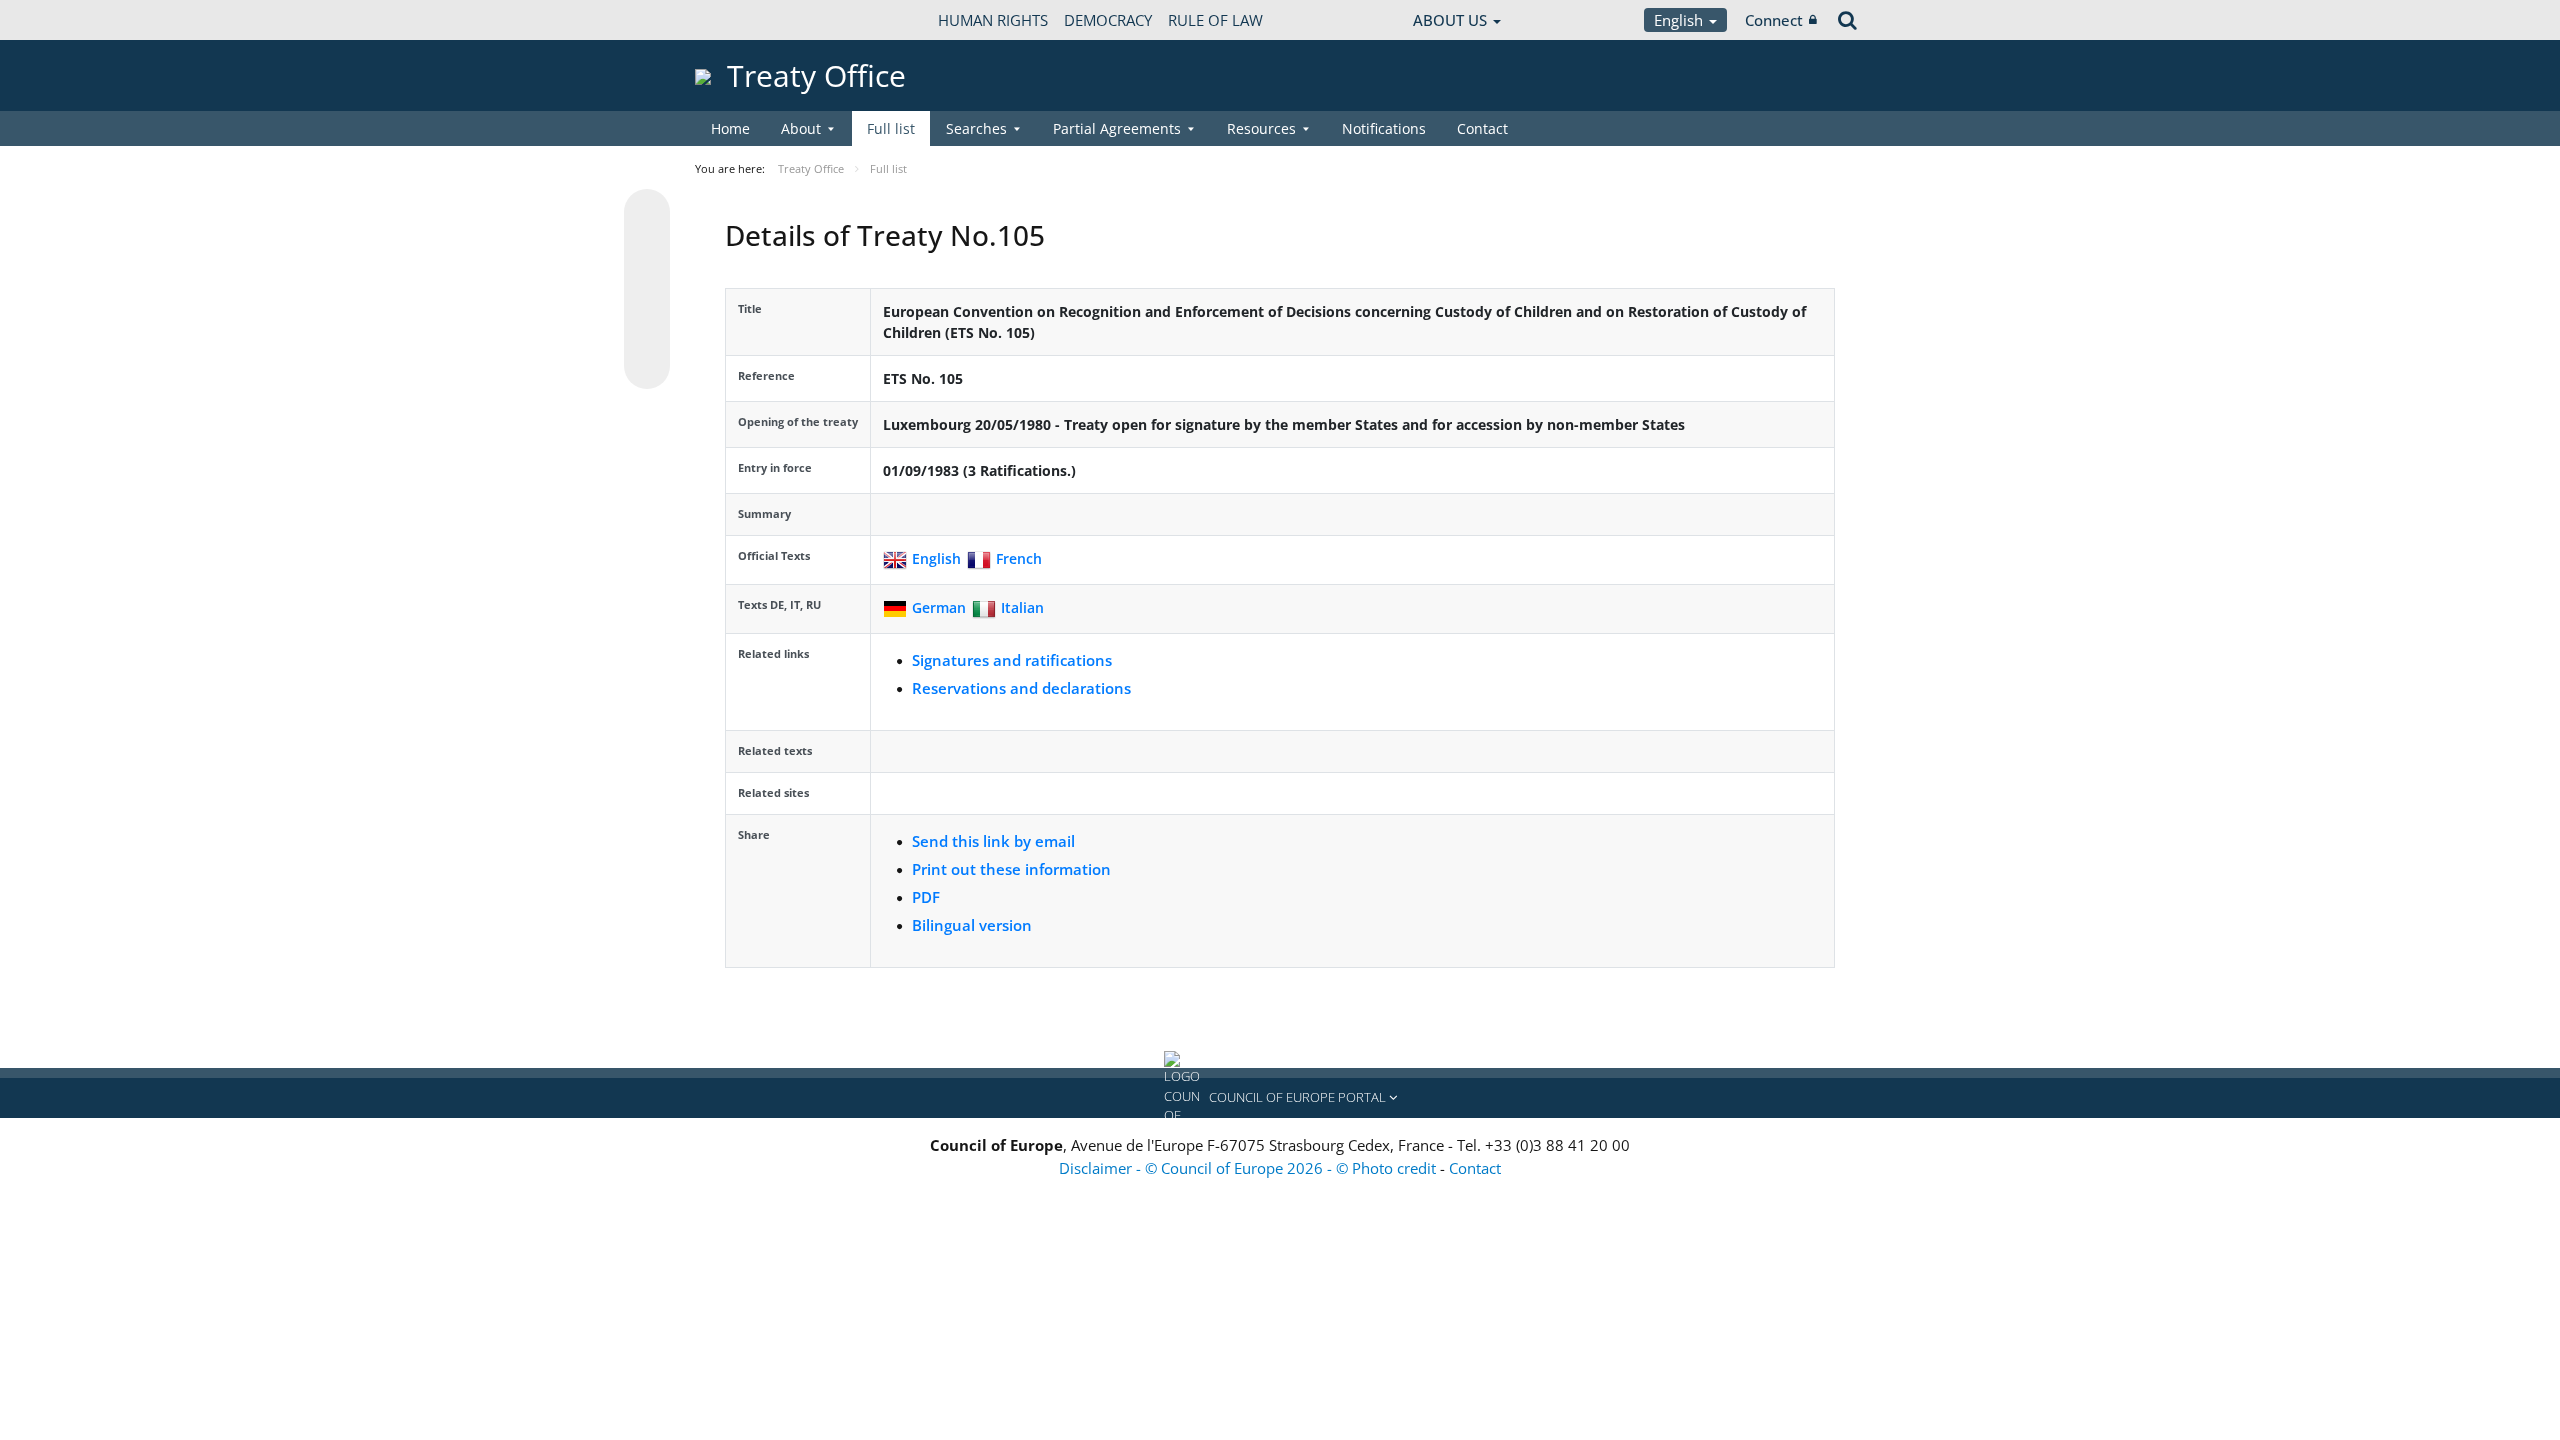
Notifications (1384, 128)
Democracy (1108, 20)
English (1680, 20)
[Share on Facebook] (647, 290)
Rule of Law (1215, 20)
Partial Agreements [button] (1117, 128)
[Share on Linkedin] (647, 328)
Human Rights (993, 20)
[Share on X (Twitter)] (647, 252)
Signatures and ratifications (1012, 660)
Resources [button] (1261, 128)
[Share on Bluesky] (647, 214)
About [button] (801, 128)
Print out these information (1011, 869)
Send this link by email (993, 841)
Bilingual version (972, 925)
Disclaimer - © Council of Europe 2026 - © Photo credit (1249, 1168)
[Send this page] (647, 366)
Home (730, 128)
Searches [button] (976, 128)
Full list (891, 128)
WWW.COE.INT (745, 20)
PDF (926, 897)
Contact (1482, 128)
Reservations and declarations (1021, 688)
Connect (1774, 20)
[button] (1280, 1098)
